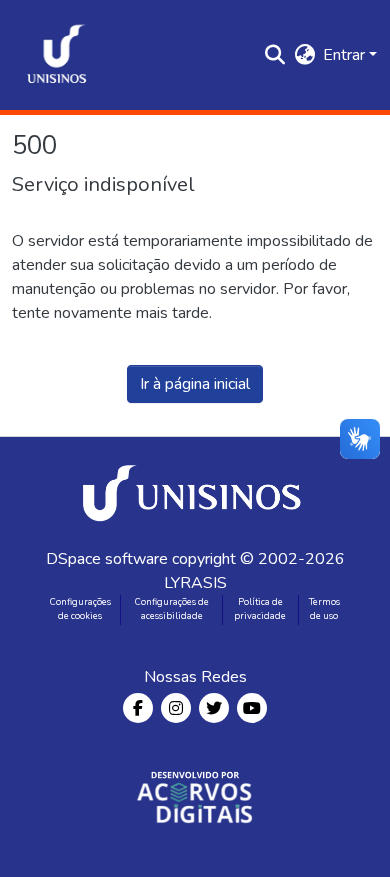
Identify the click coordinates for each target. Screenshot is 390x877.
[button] (57, 55)
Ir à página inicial (195, 384)
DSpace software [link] (107, 559)
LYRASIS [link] (195, 583)
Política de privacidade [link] (260, 609)
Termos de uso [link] (324, 609)
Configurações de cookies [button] (80, 609)
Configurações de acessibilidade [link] (172, 609)
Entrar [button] (346, 55)
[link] (195, 492)
